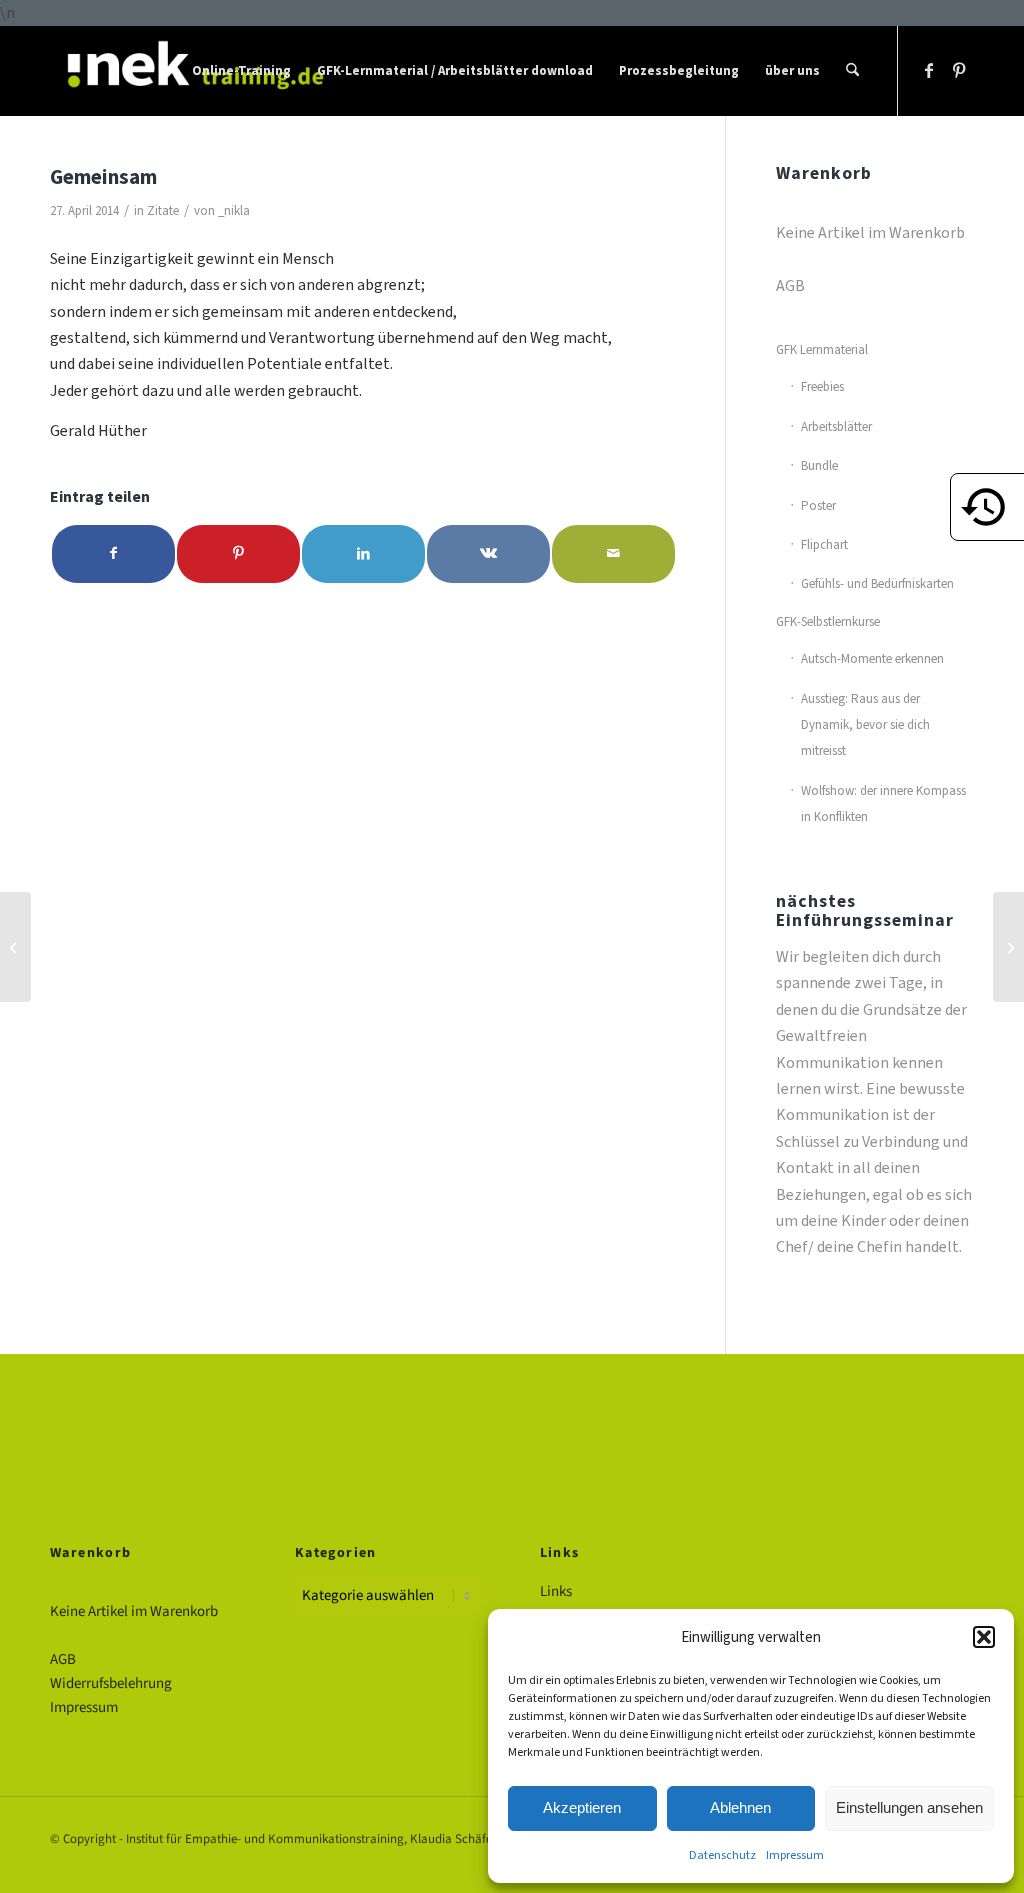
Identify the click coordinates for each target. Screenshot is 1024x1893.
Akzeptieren (582, 1807)
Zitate (163, 210)
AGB (790, 285)
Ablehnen (740, 1807)
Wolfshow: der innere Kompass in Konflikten (883, 803)
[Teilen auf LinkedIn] (363, 553)
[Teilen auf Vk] (488, 553)
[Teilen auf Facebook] (113, 553)
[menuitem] (241, 71)
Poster (818, 505)
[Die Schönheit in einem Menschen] (15, 947)
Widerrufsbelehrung (111, 1683)
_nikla (234, 210)
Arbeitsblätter (836, 426)
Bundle (819, 465)
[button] (984, 1637)
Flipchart (824, 544)
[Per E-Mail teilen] (613, 553)
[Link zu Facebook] (929, 70)
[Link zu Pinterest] (959, 70)
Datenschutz (722, 1855)
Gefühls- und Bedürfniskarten (877, 583)
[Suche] (852, 71)
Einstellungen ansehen (909, 1807)
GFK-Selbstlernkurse (828, 621)
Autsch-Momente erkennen (872, 658)
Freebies (822, 386)
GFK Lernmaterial (822, 349)
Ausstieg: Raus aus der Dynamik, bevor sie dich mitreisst (865, 725)
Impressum (795, 1855)
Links (556, 1591)
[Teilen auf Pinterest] (238, 553)
